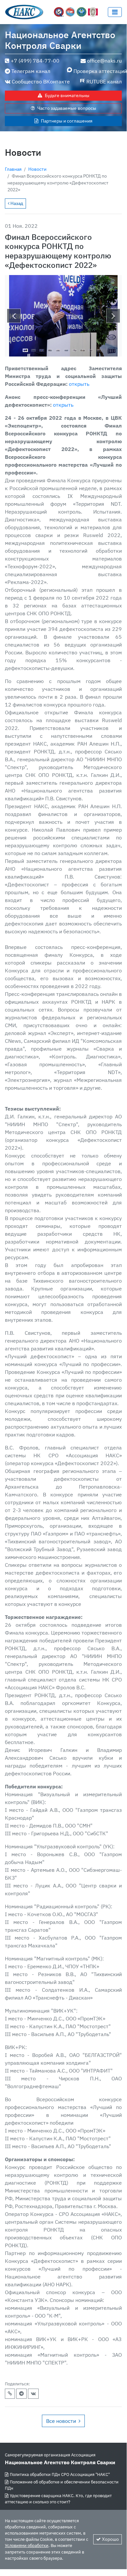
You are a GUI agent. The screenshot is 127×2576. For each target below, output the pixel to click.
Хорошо (110, 2539)
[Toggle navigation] (115, 12)
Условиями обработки (27, 2546)
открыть (79, 384)
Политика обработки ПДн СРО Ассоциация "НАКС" (60, 2474)
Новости (37, 169)
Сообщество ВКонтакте (41, 81)
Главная (13, 169)
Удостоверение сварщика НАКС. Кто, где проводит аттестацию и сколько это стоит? (58, 2499)
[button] (14, 316)
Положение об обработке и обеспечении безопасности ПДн (62, 2485)
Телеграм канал (31, 71)
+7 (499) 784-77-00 (35, 61)
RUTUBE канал (104, 81)
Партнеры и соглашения (67, 121)
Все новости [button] (61, 2421)
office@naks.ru (104, 61)
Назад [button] (16, 203)
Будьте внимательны (67, 95)
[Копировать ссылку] (10, 2394)
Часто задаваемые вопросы (67, 108)
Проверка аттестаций (98, 71)
